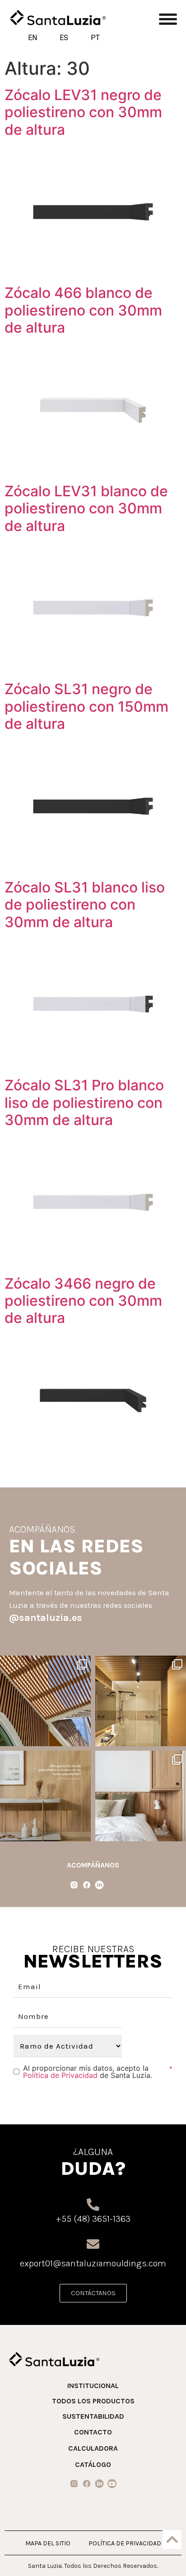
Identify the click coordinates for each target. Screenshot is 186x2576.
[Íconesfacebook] (87, 1885)
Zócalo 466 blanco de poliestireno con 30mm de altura (83, 310)
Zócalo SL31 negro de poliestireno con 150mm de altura (86, 706)
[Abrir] (45, 1701)
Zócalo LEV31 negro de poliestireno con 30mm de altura (83, 112)
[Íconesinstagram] (74, 1885)
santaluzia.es (44, 1664)
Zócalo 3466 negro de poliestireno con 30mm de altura (83, 1301)
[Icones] (74, 2484)
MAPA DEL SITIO (48, 2543)
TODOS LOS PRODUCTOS (93, 2401)
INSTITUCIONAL (93, 2386)
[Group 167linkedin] (99, 1885)
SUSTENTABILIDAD (93, 2416)
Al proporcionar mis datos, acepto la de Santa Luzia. (88, 2072)
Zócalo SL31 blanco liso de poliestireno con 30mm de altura (85, 905)
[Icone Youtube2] (112, 2484)
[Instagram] (83, 1738)
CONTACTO (93, 2432)
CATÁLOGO (93, 2464)
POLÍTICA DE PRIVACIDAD (125, 2543)
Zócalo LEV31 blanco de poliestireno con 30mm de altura (86, 508)
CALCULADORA (93, 2448)
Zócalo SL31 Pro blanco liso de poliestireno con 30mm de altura (84, 1103)
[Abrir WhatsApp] (162, 2553)
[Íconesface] (87, 2484)
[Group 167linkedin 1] (99, 2484)
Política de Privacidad (60, 2075)
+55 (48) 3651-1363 (93, 2219)
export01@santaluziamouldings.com (93, 2263)
